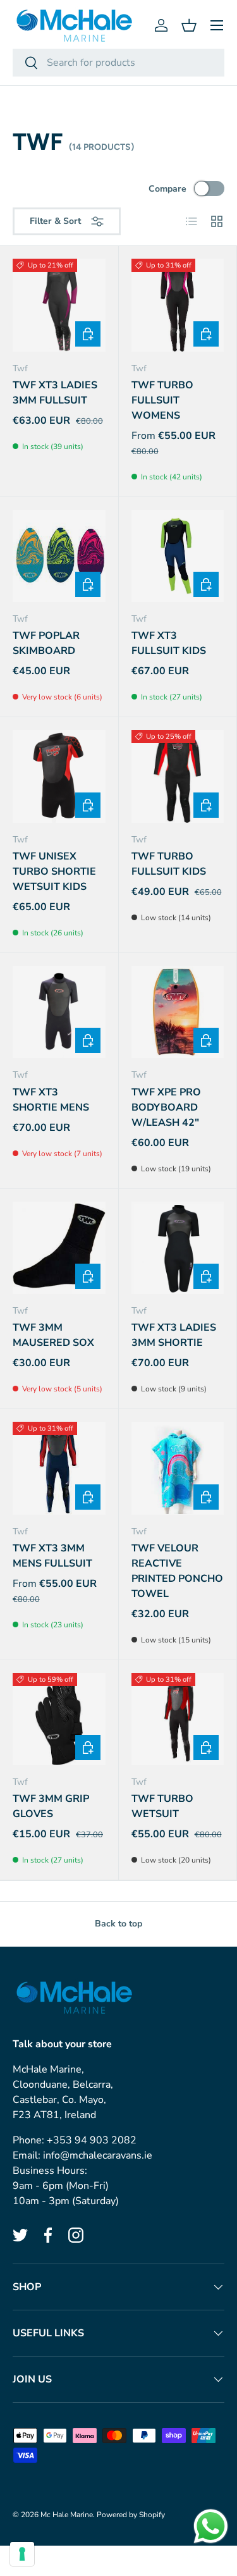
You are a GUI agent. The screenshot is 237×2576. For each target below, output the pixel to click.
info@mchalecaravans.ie (98, 2155)
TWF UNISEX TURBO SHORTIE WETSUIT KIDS (54, 872)
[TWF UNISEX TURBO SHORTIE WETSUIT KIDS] (59, 776)
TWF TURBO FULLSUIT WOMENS (162, 400)
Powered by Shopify (131, 2515)
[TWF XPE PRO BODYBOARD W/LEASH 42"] (178, 1012)
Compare (167, 189)
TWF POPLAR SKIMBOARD (46, 643)
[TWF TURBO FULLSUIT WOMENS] (178, 305)
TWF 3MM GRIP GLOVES (51, 1806)
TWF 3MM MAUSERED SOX (53, 1335)
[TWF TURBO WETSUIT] (178, 1719)
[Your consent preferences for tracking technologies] (22, 2554)
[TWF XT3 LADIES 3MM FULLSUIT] (59, 305)
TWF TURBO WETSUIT (162, 1806)
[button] (189, 25)
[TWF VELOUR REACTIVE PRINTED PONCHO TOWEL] (178, 1468)
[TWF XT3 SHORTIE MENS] (59, 1012)
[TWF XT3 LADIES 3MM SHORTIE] (178, 1248)
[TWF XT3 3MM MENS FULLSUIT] (59, 1468)
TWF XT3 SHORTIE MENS (51, 1100)
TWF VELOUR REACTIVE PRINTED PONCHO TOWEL (177, 1571)
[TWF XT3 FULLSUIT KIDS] (178, 556)
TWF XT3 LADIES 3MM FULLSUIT (55, 393)
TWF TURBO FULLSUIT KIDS (169, 864)
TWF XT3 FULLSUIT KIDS (169, 643)
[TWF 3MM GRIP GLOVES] (59, 1719)
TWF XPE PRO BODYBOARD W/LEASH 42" (166, 1107)
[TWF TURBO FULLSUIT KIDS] (178, 776)
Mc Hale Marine (67, 2515)
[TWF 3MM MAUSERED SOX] (59, 1248)
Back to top (118, 1924)
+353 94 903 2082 (92, 2140)
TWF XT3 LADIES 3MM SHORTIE (174, 1335)
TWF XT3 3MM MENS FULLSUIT (52, 1556)
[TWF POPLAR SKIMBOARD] (59, 556)
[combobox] (118, 63)
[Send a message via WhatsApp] (211, 2526)
